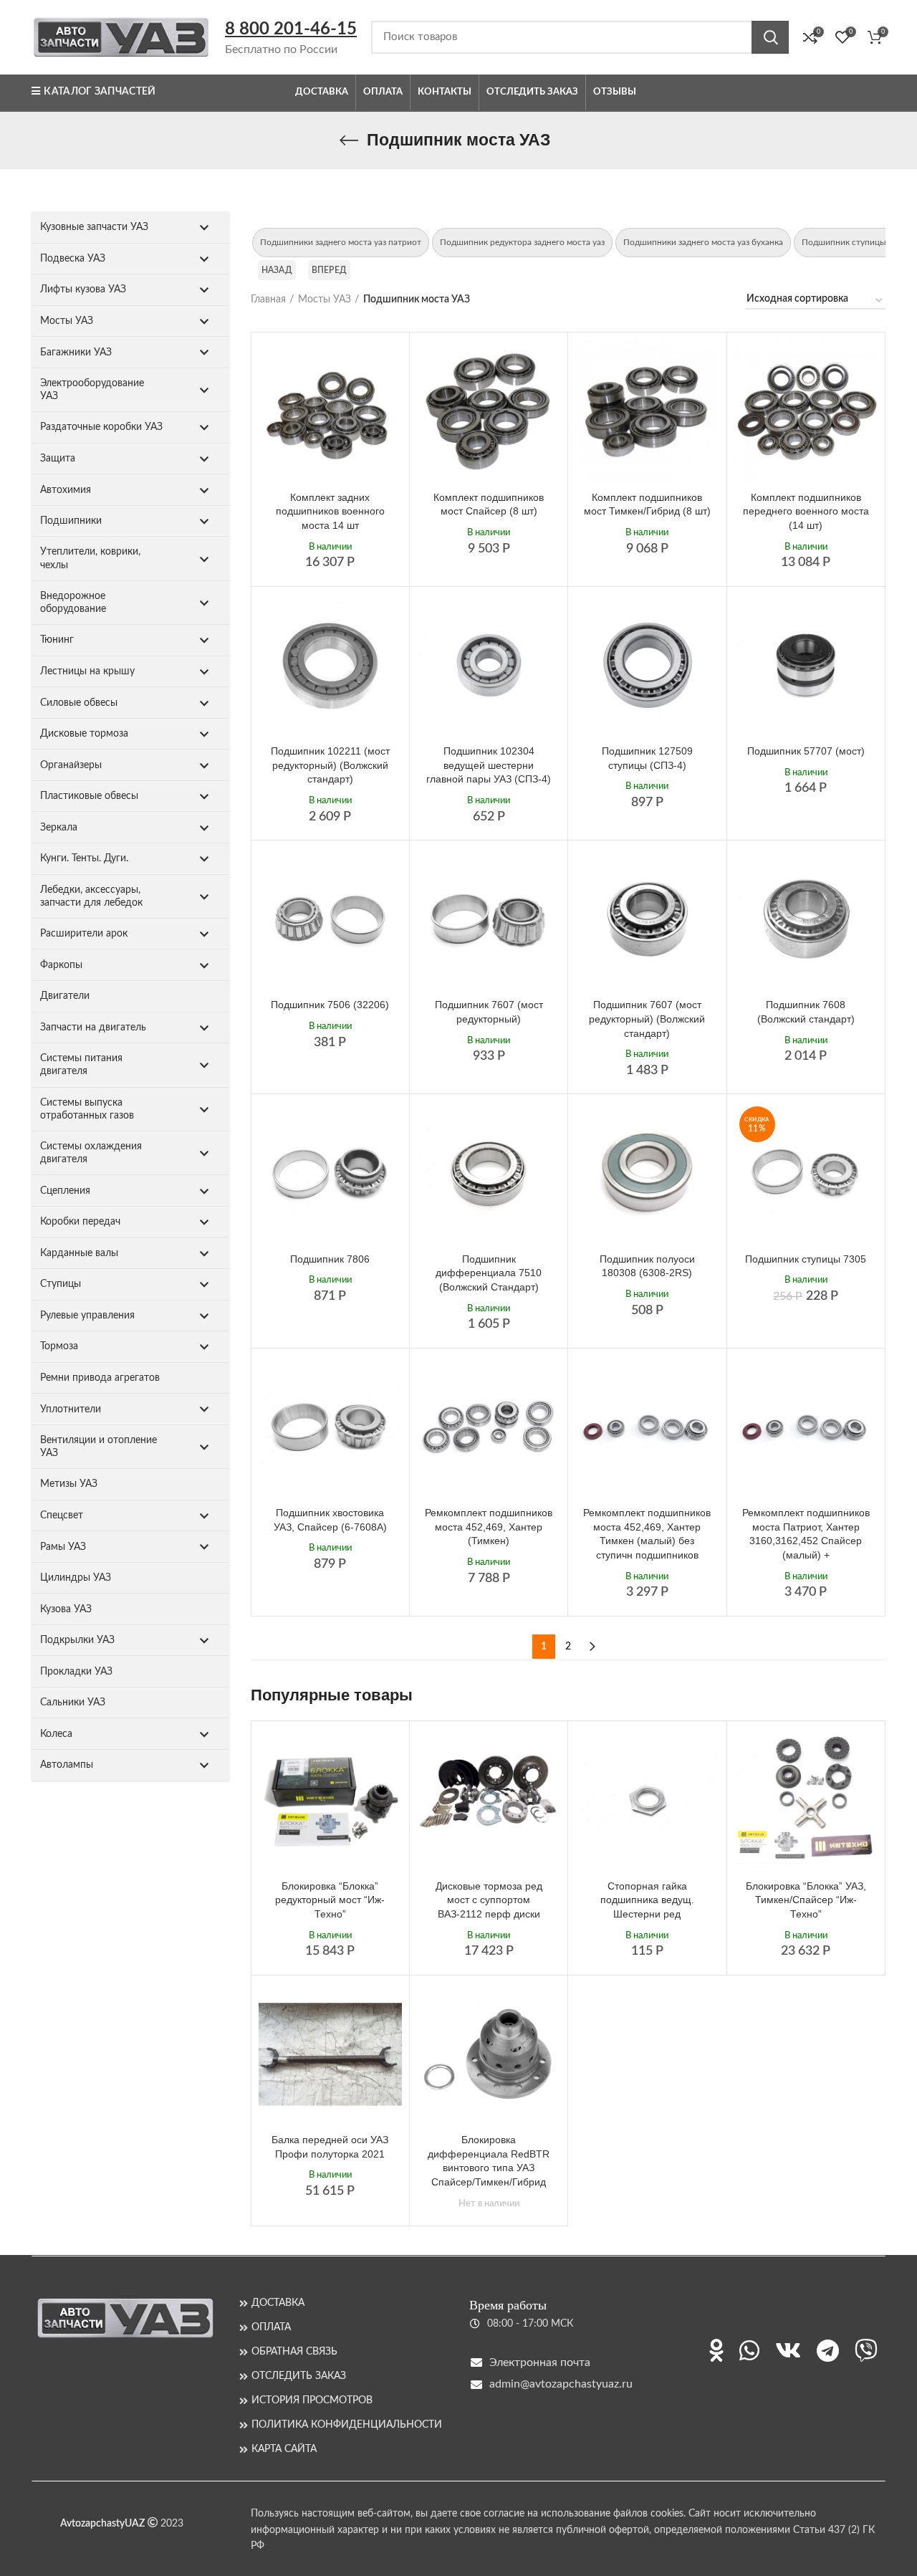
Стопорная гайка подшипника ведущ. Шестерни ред (647, 1900)
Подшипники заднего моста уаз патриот (341, 242)
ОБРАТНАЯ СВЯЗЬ (294, 2352)
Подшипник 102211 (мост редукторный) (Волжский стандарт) (330, 765)
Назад (277, 270)
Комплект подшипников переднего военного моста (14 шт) (806, 511)
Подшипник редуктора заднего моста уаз (522, 242)
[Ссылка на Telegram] (828, 2350)
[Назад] (349, 140)
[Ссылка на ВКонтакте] (788, 2350)
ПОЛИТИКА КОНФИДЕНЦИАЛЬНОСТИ (347, 2425)
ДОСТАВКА (278, 2303)
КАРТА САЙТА (284, 2449)
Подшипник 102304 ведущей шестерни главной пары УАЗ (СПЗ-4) (489, 765)
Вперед (330, 270)
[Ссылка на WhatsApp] (749, 2350)
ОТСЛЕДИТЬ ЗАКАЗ (299, 2376)
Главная (268, 300)
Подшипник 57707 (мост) (806, 751)
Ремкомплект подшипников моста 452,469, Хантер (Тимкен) (489, 1527)
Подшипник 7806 (330, 1259)
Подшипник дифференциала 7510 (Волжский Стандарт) (489, 1273)
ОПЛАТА (271, 2327)
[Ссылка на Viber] (866, 2350)
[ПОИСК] (770, 37)
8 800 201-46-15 (291, 29)
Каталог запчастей (100, 92)
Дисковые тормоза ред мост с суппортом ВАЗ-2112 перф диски (489, 1900)
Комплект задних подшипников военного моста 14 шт (330, 511)
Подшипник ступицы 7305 (806, 1259)
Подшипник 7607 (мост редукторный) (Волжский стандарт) (647, 1019)
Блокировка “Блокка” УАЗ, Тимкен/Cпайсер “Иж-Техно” (806, 1900)
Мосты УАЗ (325, 300)
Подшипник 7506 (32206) (330, 1005)
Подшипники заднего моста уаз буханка (703, 242)
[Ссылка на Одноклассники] (716, 2350)
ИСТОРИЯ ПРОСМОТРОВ (312, 2400)
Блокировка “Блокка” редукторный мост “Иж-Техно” (330, 1900)
